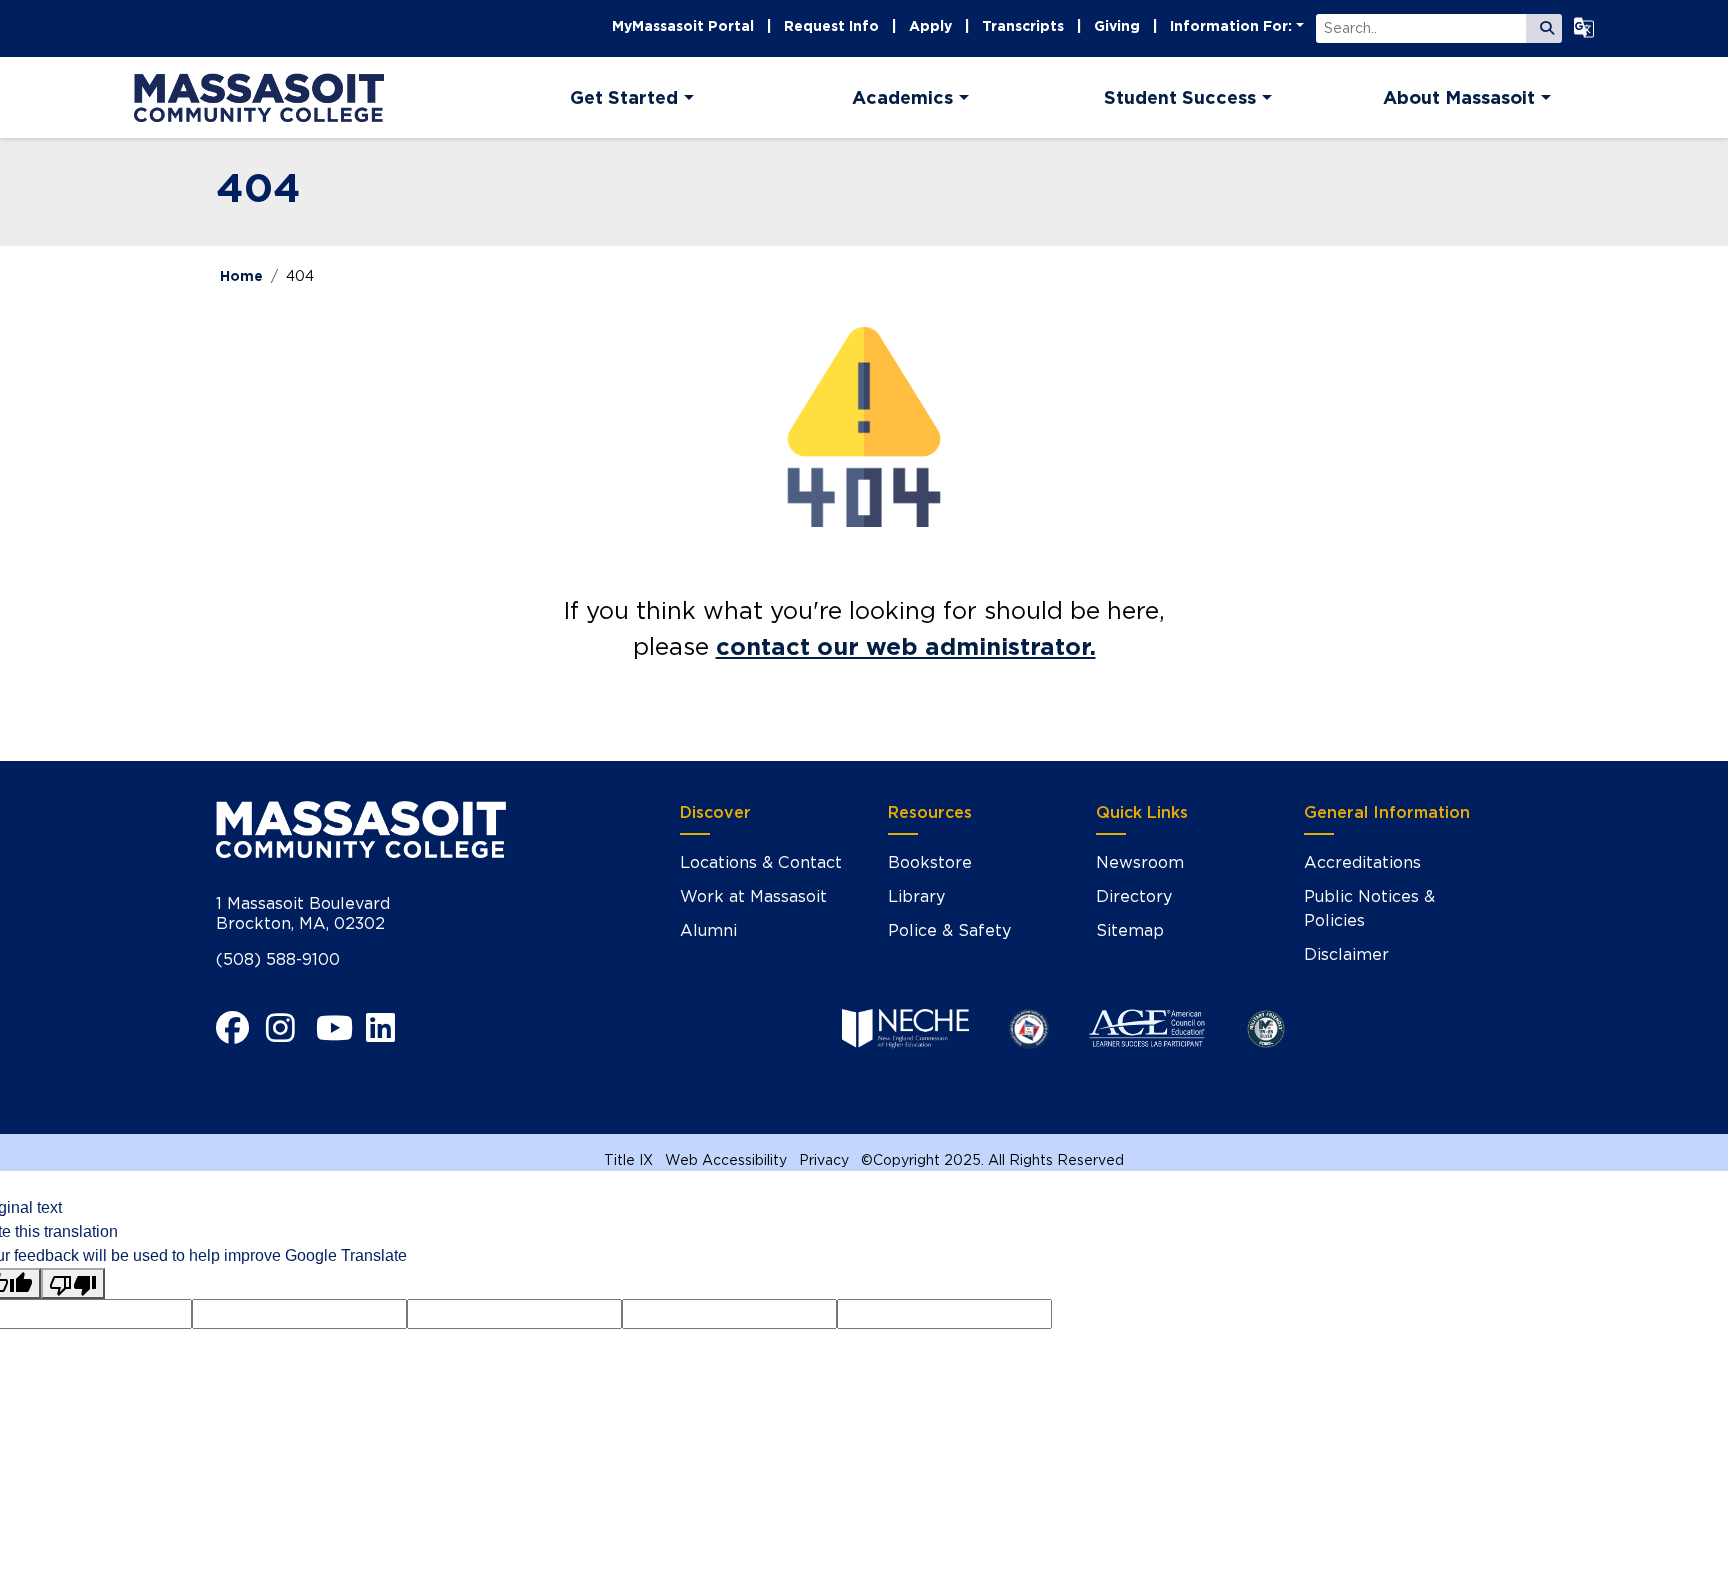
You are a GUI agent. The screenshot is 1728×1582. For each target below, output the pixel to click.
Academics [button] (902, 97)
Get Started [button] (624, 97)
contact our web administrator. (906, 646)
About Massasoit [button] (1459, 97)
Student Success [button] (1180, 97)
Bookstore (930, 862)
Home (241, 276)
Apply (930, 26)
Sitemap (1130, 930)
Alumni (708, 930)
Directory (1134, 896)
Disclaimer (1346, 954)
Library (916, 896)
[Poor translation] (73, 1283)
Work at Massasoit (753, 896)
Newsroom (1140, 862)
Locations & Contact (761, 862)
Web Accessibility (726, 1160)
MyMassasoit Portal (683, 26)
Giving (1117, 26)
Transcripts (1023, 26)
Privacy (824, 1160)
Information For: (1231, 26)
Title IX (628, 1160)
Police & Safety (949, 930)
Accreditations (1362, 862)
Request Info (831, 26)
